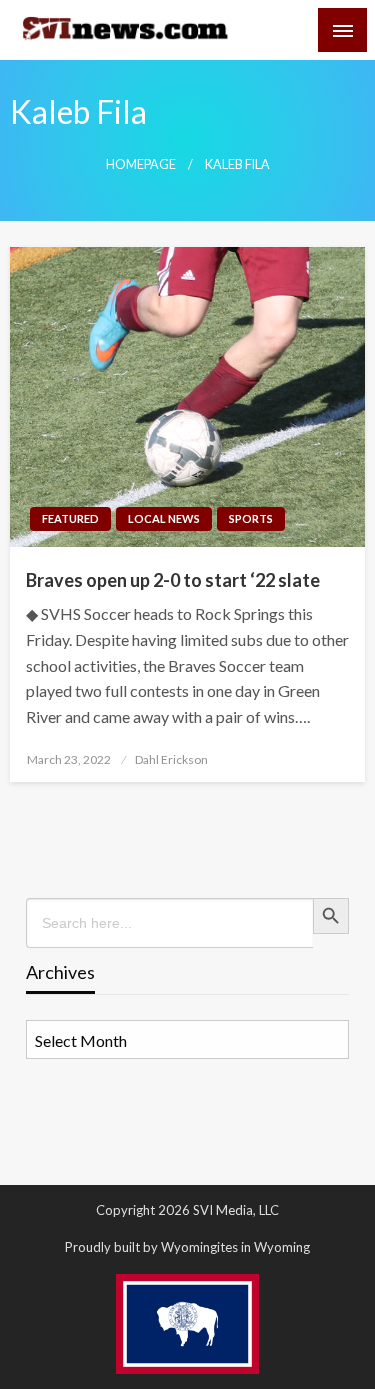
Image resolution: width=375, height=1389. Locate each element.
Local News (164, 518)
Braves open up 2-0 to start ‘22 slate (173, 580)
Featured (70, 518)
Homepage (141, 164)
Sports (251, 518)
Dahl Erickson (171, 759)
